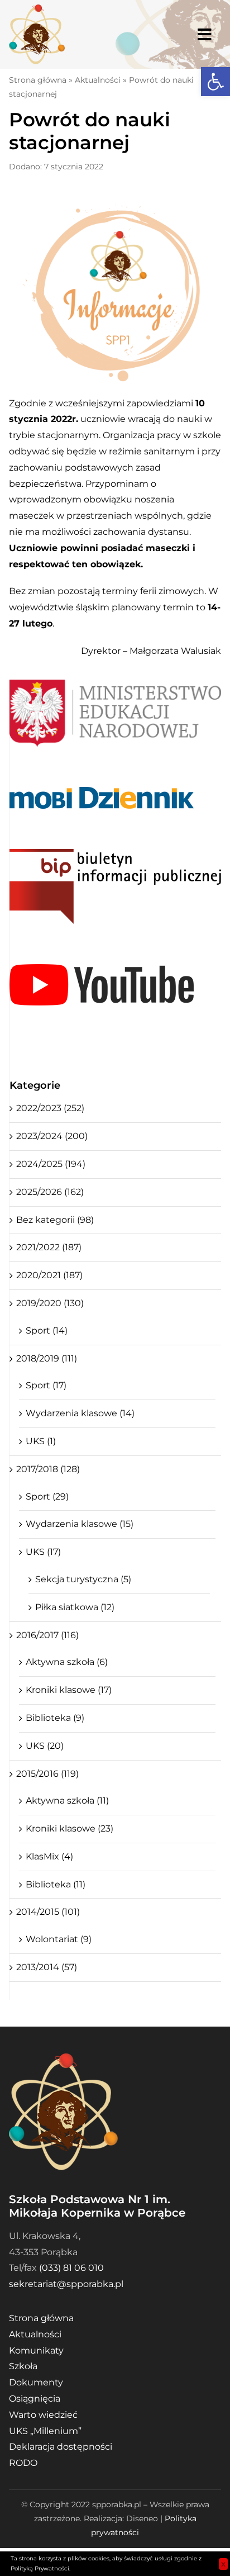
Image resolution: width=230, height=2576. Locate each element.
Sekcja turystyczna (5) (83, 1579)
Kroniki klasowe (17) (69, 1690)
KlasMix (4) (49, 1856)
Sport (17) (46, 1385)
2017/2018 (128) (48, 1469)
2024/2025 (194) (51, 1164)
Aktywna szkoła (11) (67, 1801)
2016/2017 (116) (47, 1635)
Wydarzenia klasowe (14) (80, 1413)
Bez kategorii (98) (55, 1220)
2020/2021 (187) (49, 1275)
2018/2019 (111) (47, 1358)
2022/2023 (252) (50, 1108)
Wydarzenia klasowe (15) (80, 1524)
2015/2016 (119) (47, 1774)
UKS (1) (41, 1441)
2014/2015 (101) (48, 1912)
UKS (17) (43, 1552)
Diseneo (142, 2518)
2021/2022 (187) (49, 1247)
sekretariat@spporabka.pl (66, 2284)
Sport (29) (47, 1496)
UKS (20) (45, 1746)
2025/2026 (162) (50, 1192)
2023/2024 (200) (52, 1136)
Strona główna (38, 80)
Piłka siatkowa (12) (75, 1607)
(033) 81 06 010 (71, 2268)
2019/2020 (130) (50, 1303)
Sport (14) (47, 1330)
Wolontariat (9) (59, 1939)
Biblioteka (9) (55, 1718)
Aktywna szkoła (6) (67, 1662)
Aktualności (98, 80)
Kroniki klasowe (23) (70, 1828)
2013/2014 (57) (47, 1967)
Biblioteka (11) (56, 1884)
